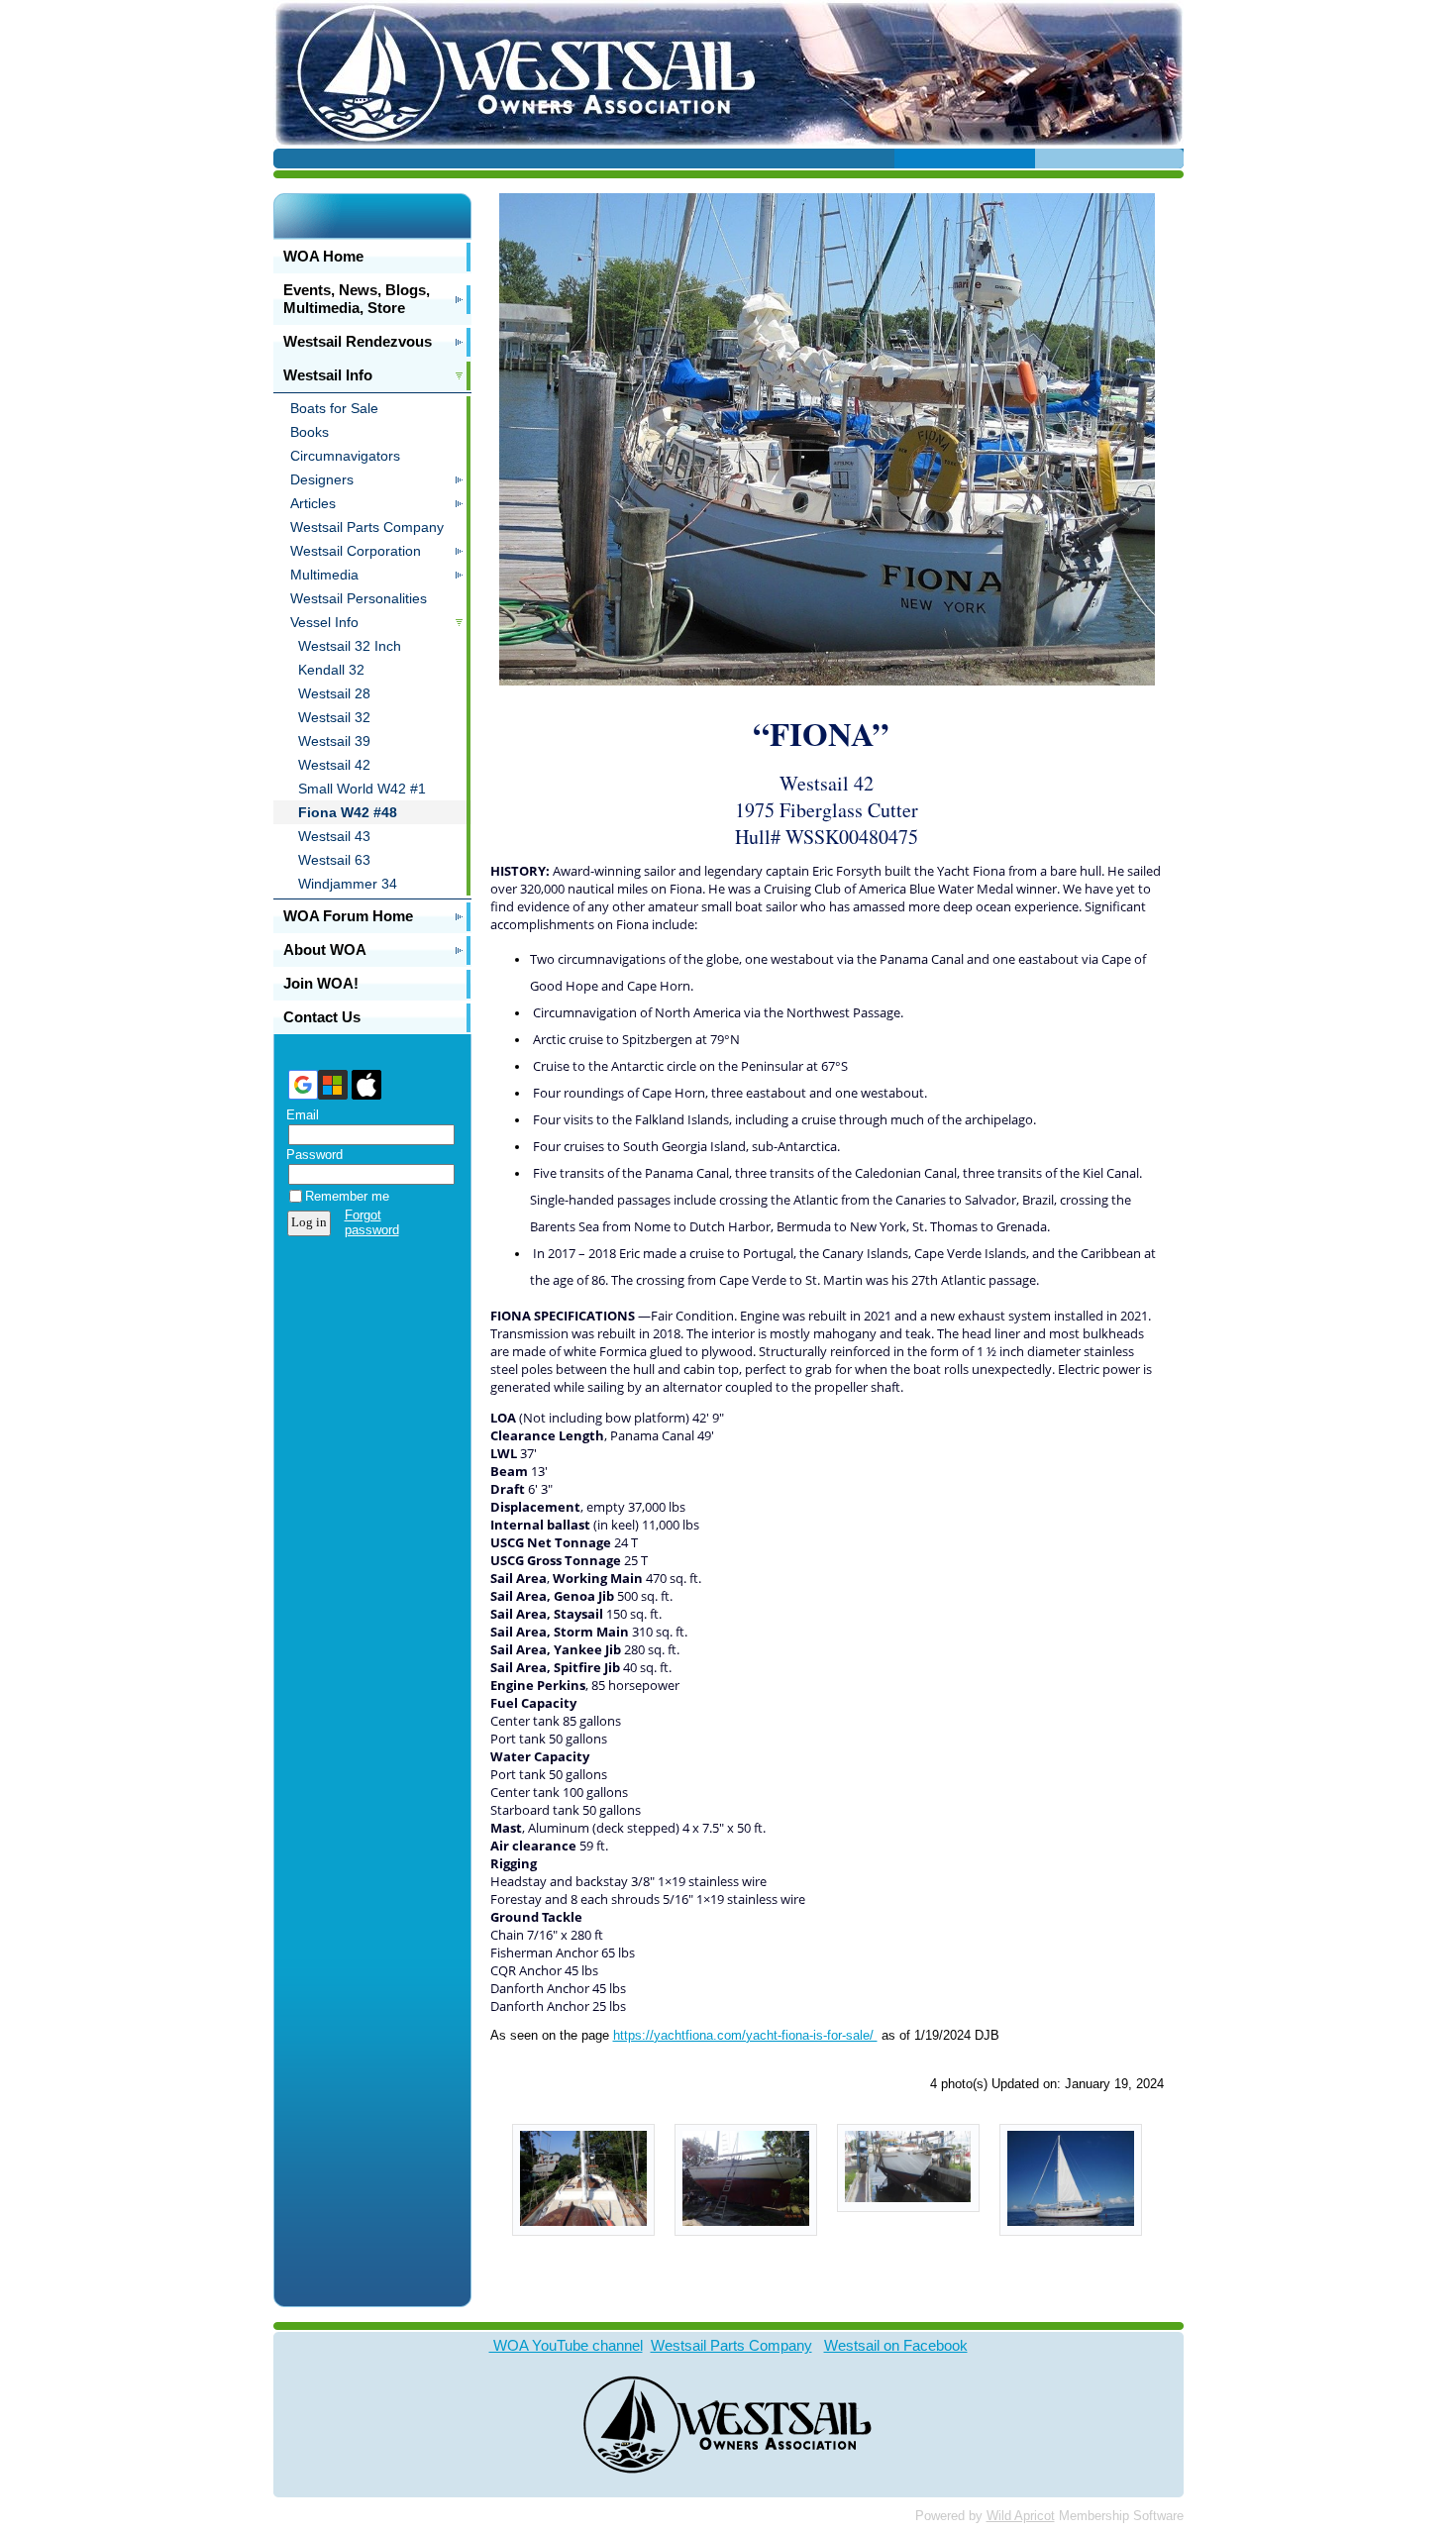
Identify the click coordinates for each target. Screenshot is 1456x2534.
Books (310, 432)
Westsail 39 (334, 741)
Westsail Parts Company (367, 527)
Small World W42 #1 (362, 789)
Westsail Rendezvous (358, 341)
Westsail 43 (334, 836)
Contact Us (322, 1017)
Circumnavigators (345, 456)
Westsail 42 (334, 765)
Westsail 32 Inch (350, 646)
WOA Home (323, 256)
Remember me (347, 1196)
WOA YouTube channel (566, 2345)
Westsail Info (328, 375)
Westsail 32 (334, 717)
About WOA (325, 950)
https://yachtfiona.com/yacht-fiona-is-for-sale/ (745, 2035)
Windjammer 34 (348, 884)
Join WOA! (321, 983)
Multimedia (324, 575)
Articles (313, 503)
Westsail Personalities (359, 598)
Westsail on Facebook (896, 2345)
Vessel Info (324, 622)
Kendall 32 (331, 670)
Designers (322, 479)
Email (298, 1115)
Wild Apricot (1021, 2516)
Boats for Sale (334, 408)
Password (310, 1155)
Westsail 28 (334, 693)
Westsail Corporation (356, 551)
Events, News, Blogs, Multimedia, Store (357, 299)
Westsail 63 (334, 860)
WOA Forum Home (348, 916)
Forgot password (372, 1222)
